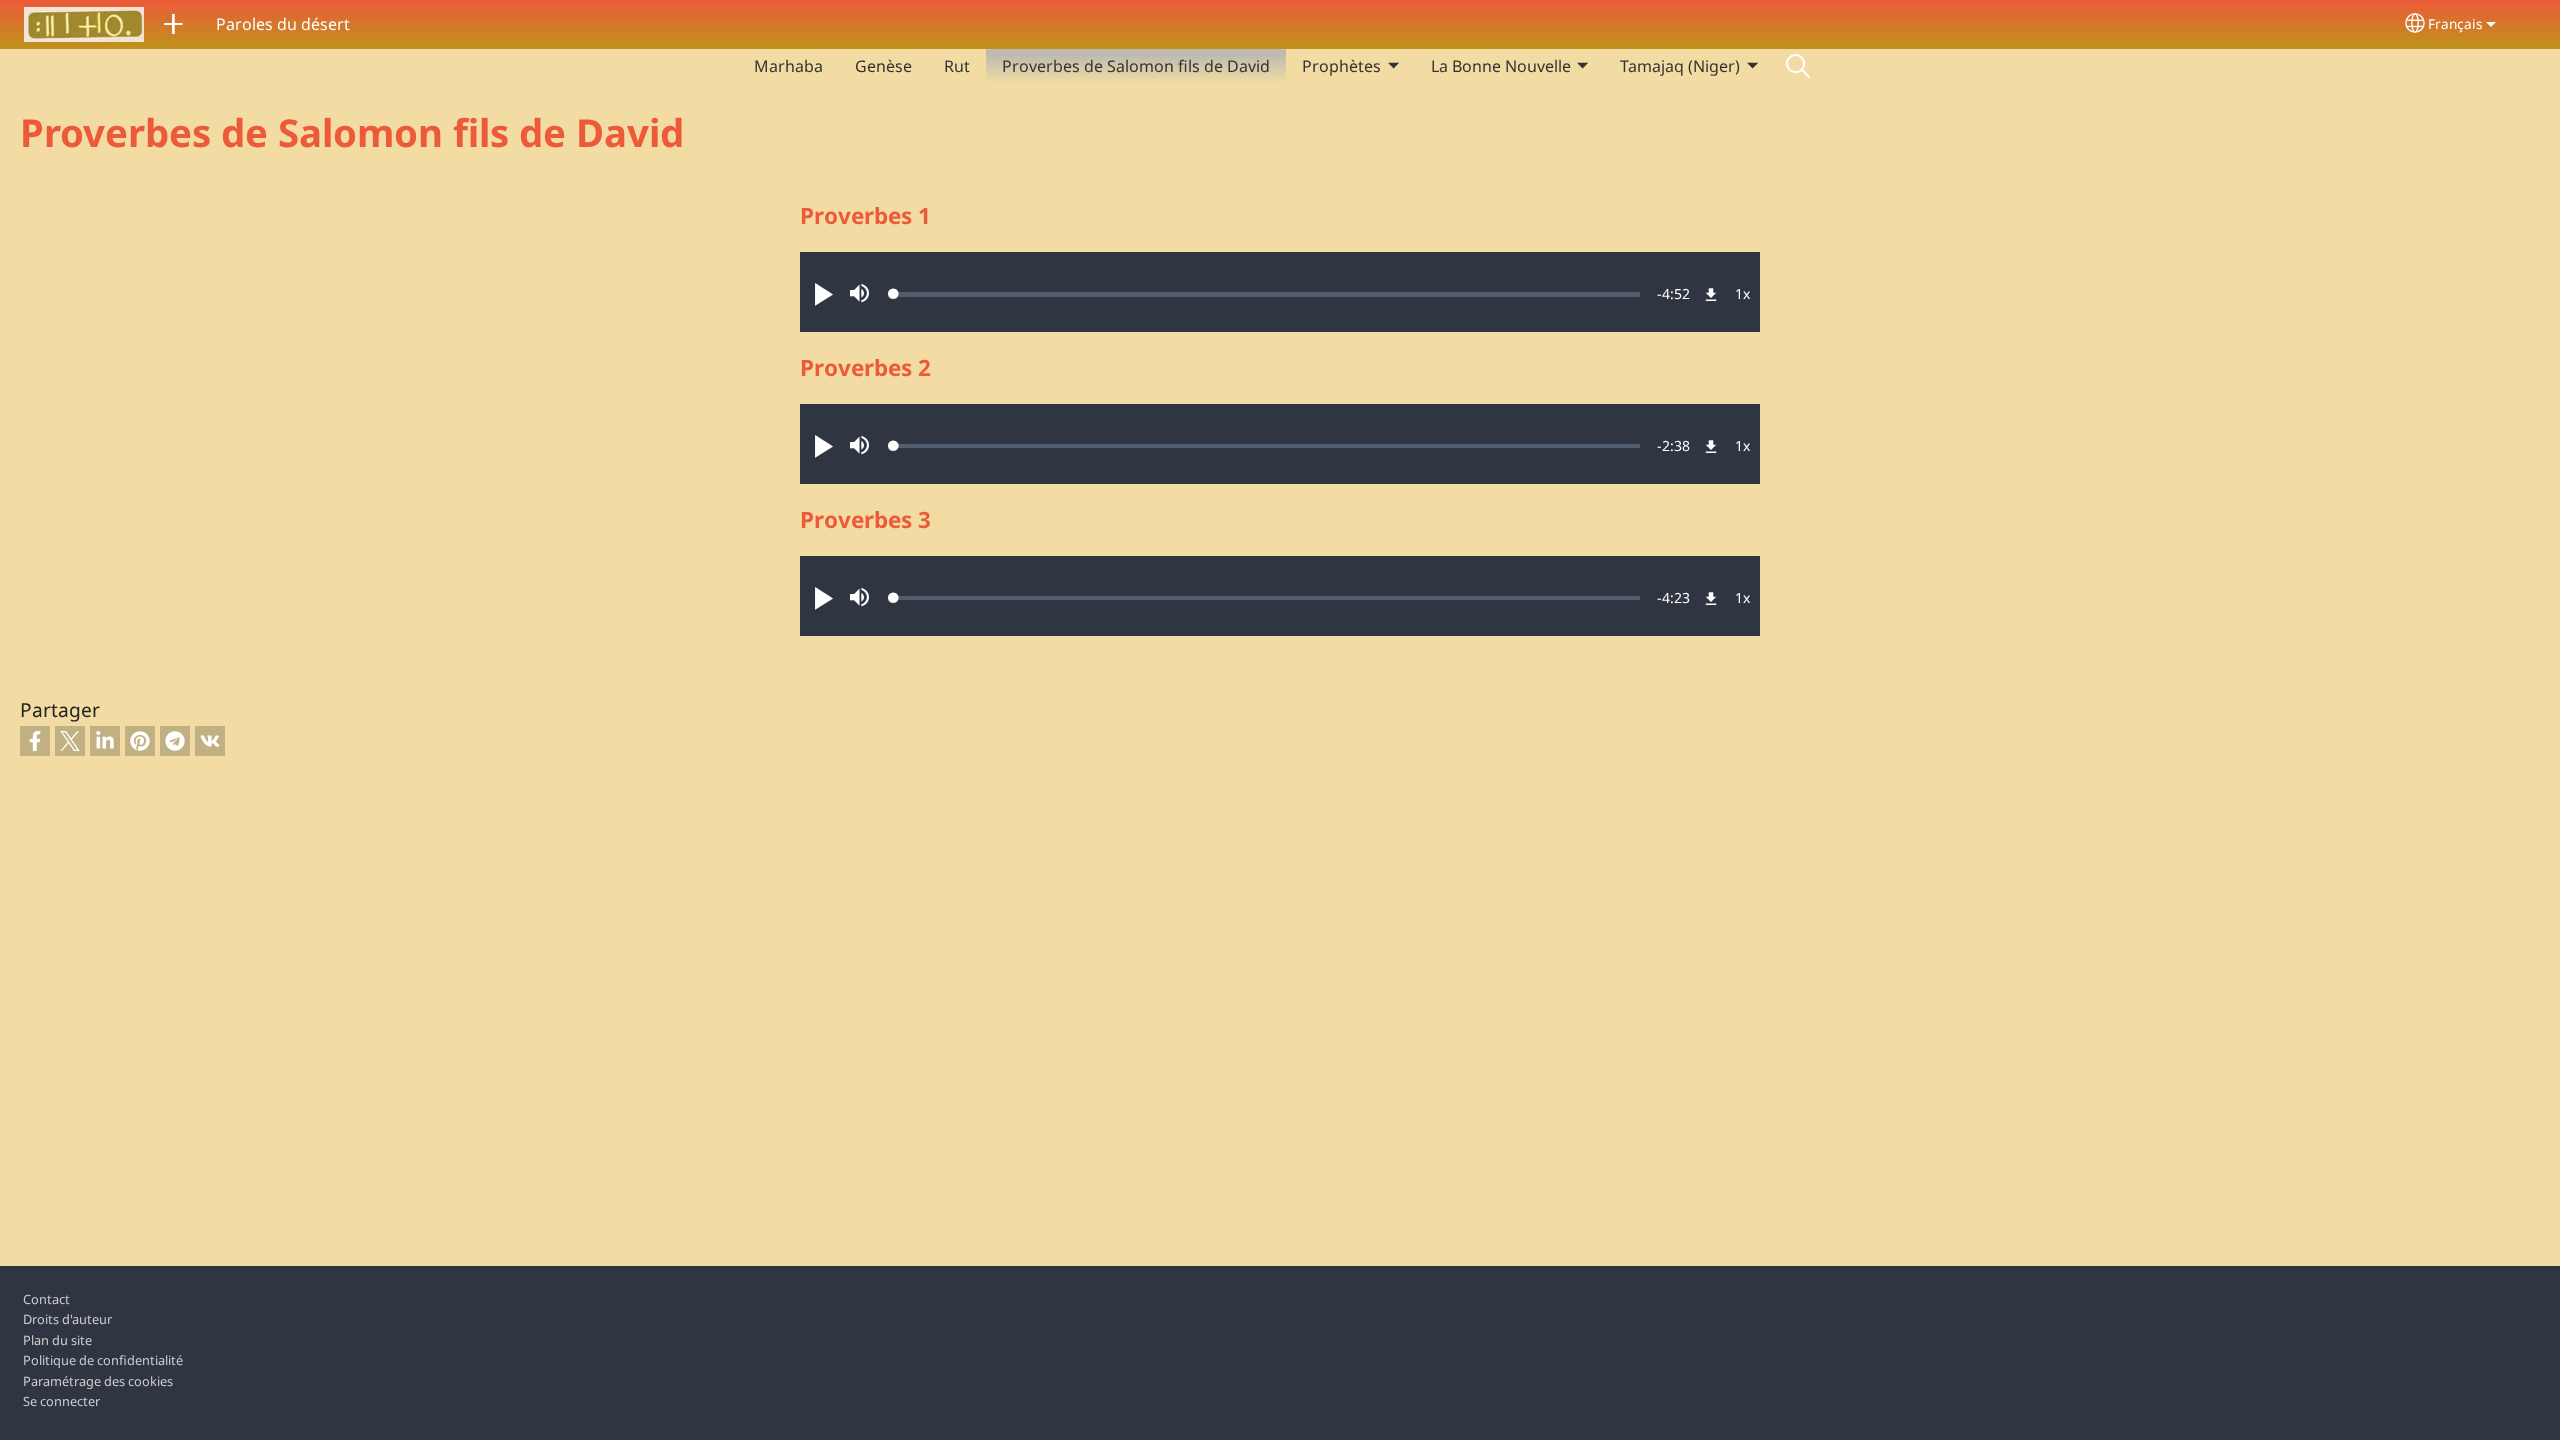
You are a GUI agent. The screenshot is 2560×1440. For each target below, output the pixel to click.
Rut (957, 66)
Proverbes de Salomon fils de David (1136, 66)
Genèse (883, 66)
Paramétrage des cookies (98, 1381)
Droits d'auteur (67, 1319)
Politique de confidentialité (103, 1360)
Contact (46, 1299)
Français (2455, 23)
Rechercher (1798, 66)
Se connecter (61, 1401)
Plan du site (57, 1340)
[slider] (1267, 294)
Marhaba (788, 66)
